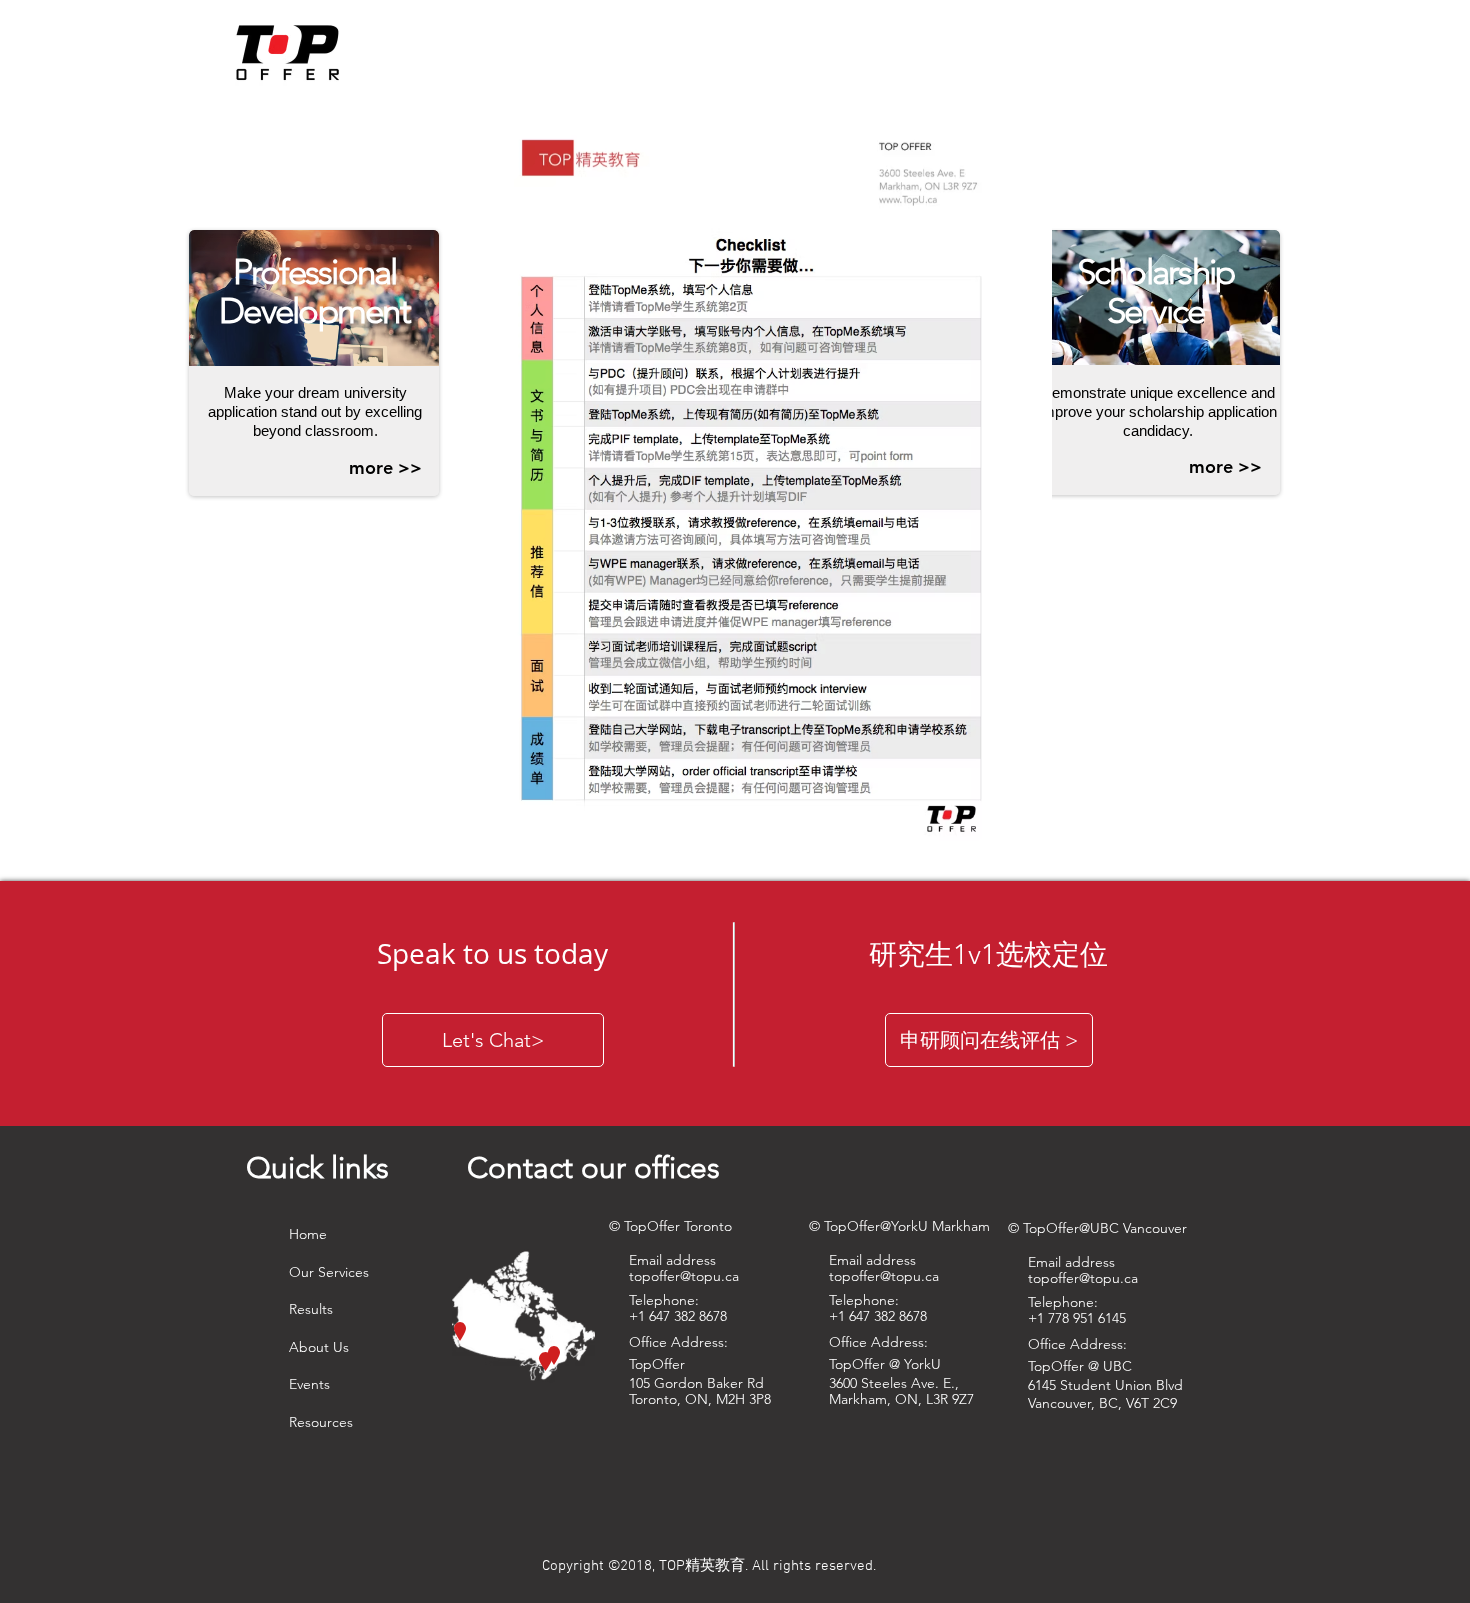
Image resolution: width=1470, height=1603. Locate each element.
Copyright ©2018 (597, 1566)
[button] (385, 468)
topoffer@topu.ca (884, 1276)
